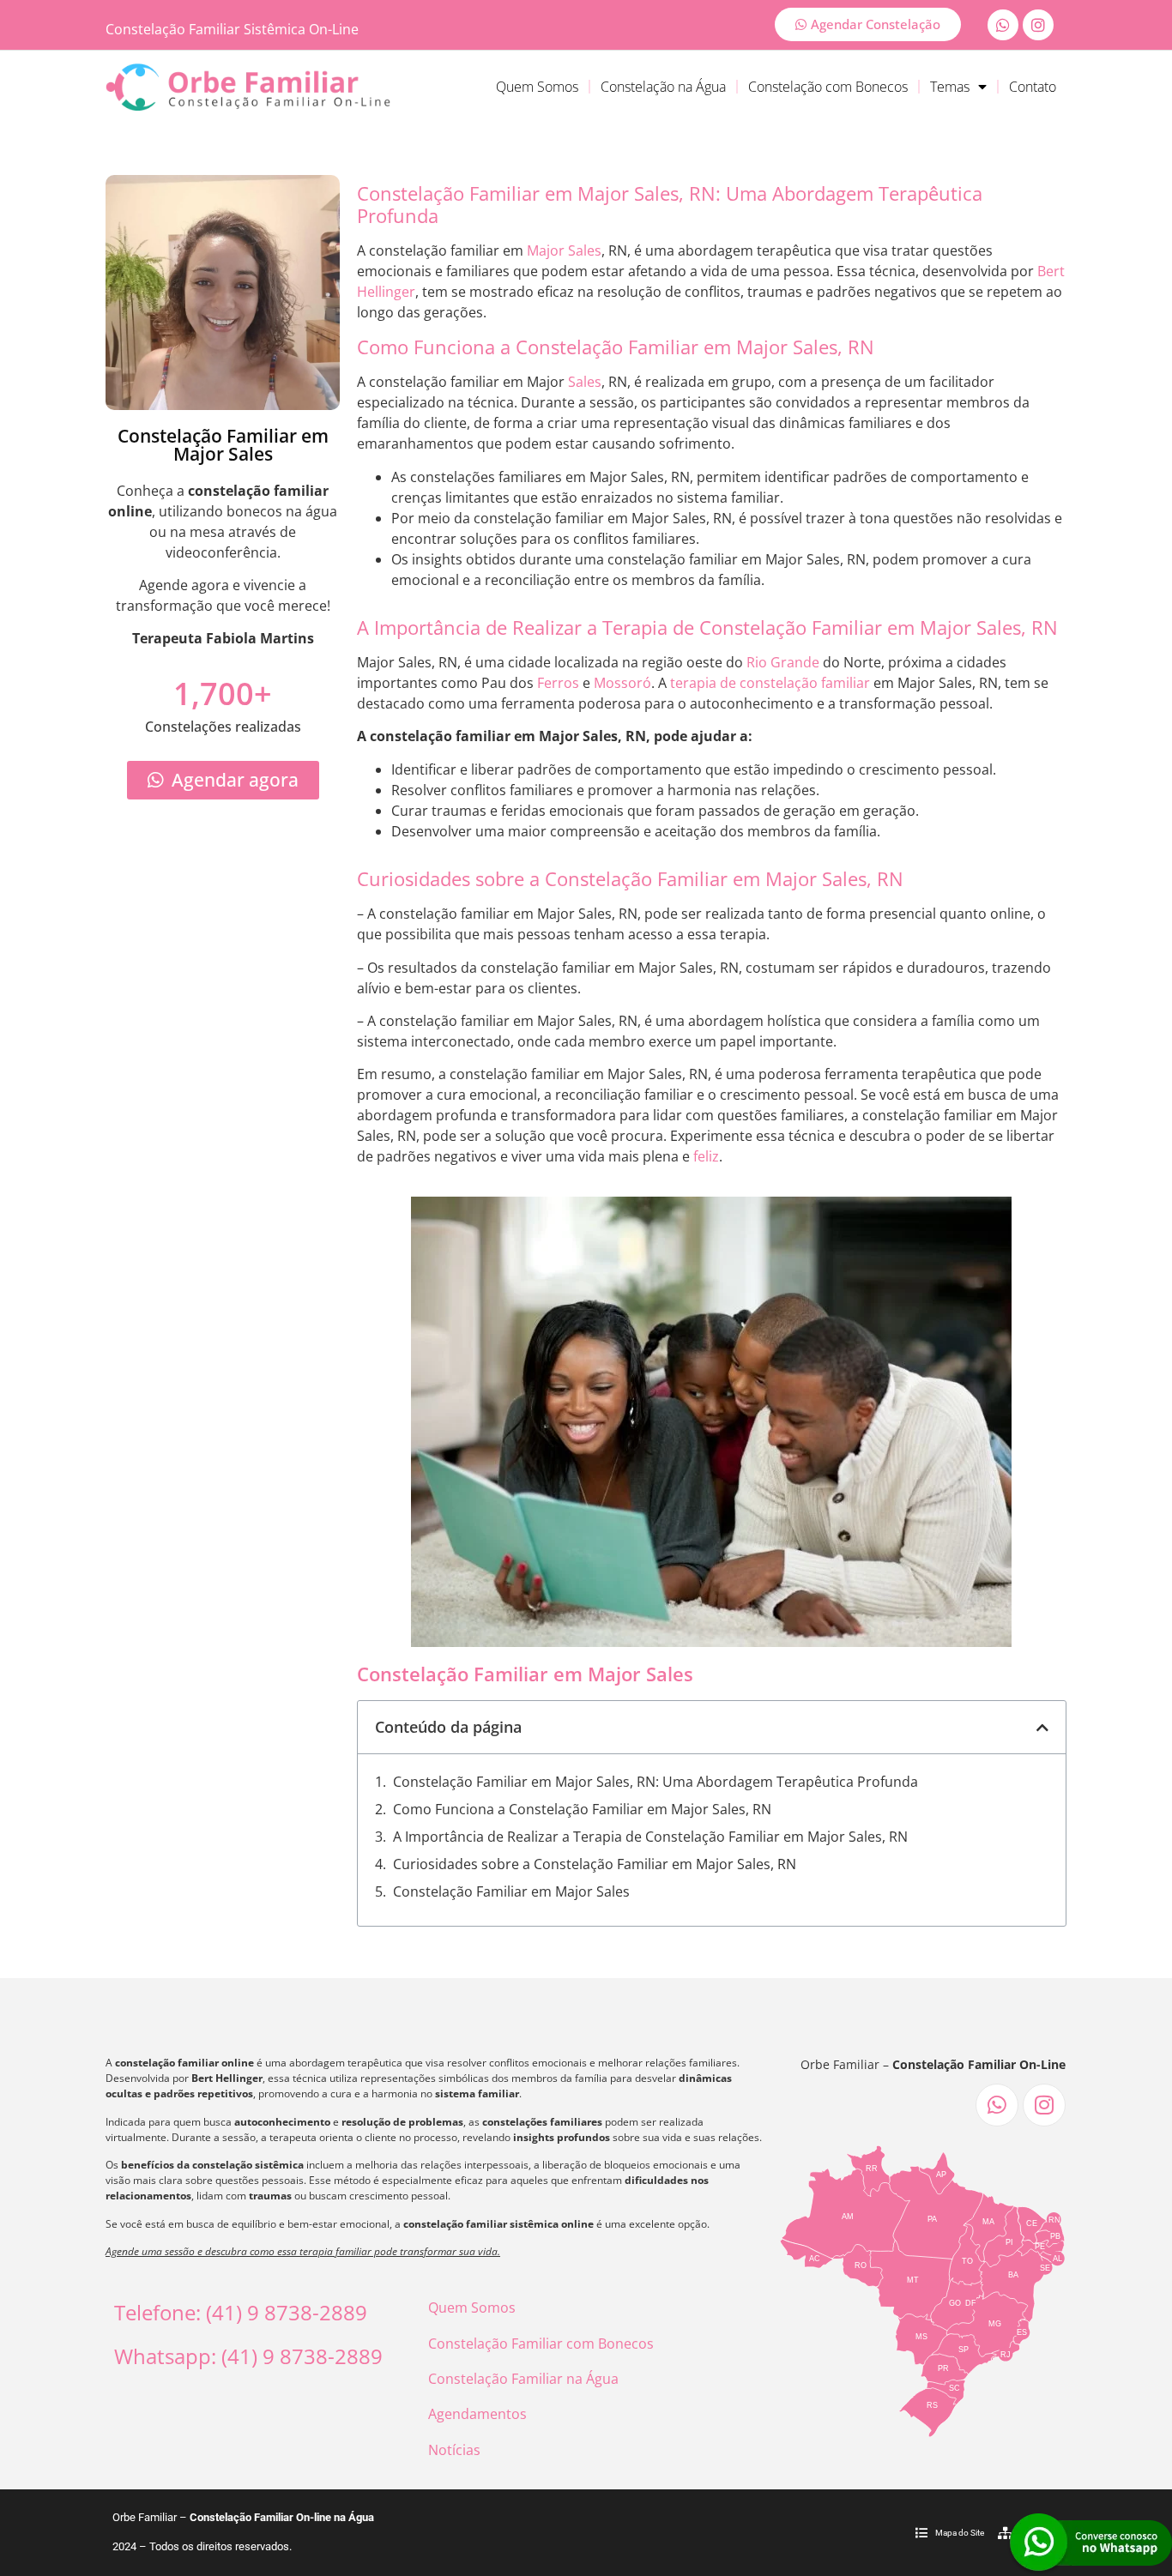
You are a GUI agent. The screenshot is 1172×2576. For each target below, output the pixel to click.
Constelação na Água (663, 87)
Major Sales (564, 250)
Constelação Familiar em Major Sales (511, 1891)
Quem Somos (537, 87)
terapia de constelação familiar (770, 683)
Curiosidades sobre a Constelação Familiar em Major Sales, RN (595, 1864)
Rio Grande (783, 662)
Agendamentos (477, 2414)
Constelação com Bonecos (828, 87)
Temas (950, 87)
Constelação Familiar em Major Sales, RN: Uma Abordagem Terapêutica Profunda (655, 1782)
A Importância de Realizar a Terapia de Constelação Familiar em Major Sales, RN (650, 1837)
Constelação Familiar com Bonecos (541, 2344)
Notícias (454, 2450)
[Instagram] (1038, 25)
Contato (1033, 87)
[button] (1042, 1728)
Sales (585, 382)
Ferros (558, 683)
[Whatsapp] (1003, 25)
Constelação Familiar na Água (523, 2379)
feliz (706, 1156)
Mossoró (622, 683)
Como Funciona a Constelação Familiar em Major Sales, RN (582, 1809)
